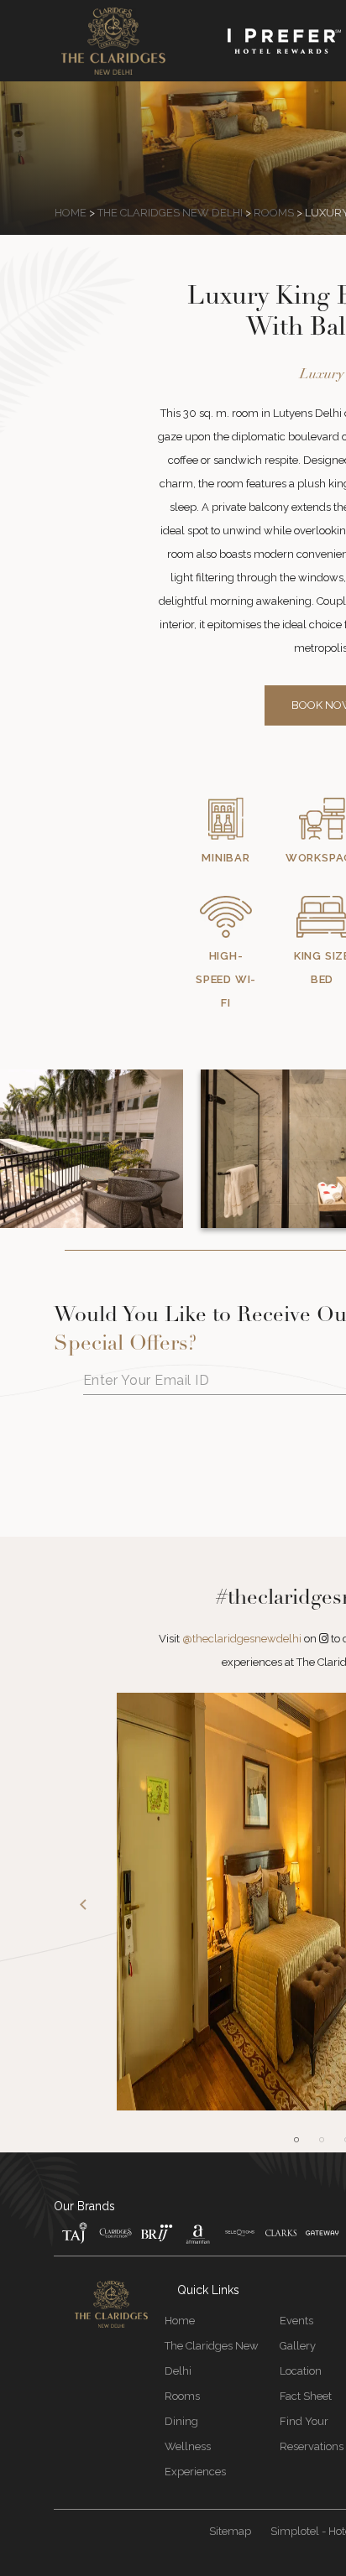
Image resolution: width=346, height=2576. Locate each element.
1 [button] (296, 2140)
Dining (181, 2421)
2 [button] (322, 2140)
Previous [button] (83, 1905)
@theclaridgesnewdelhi (242, 1639)
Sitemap (230, 2531)
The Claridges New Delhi (170, 213)
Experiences (195, 2472)
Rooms (274, 213)
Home (71, 213)
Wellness (188, 2446)
